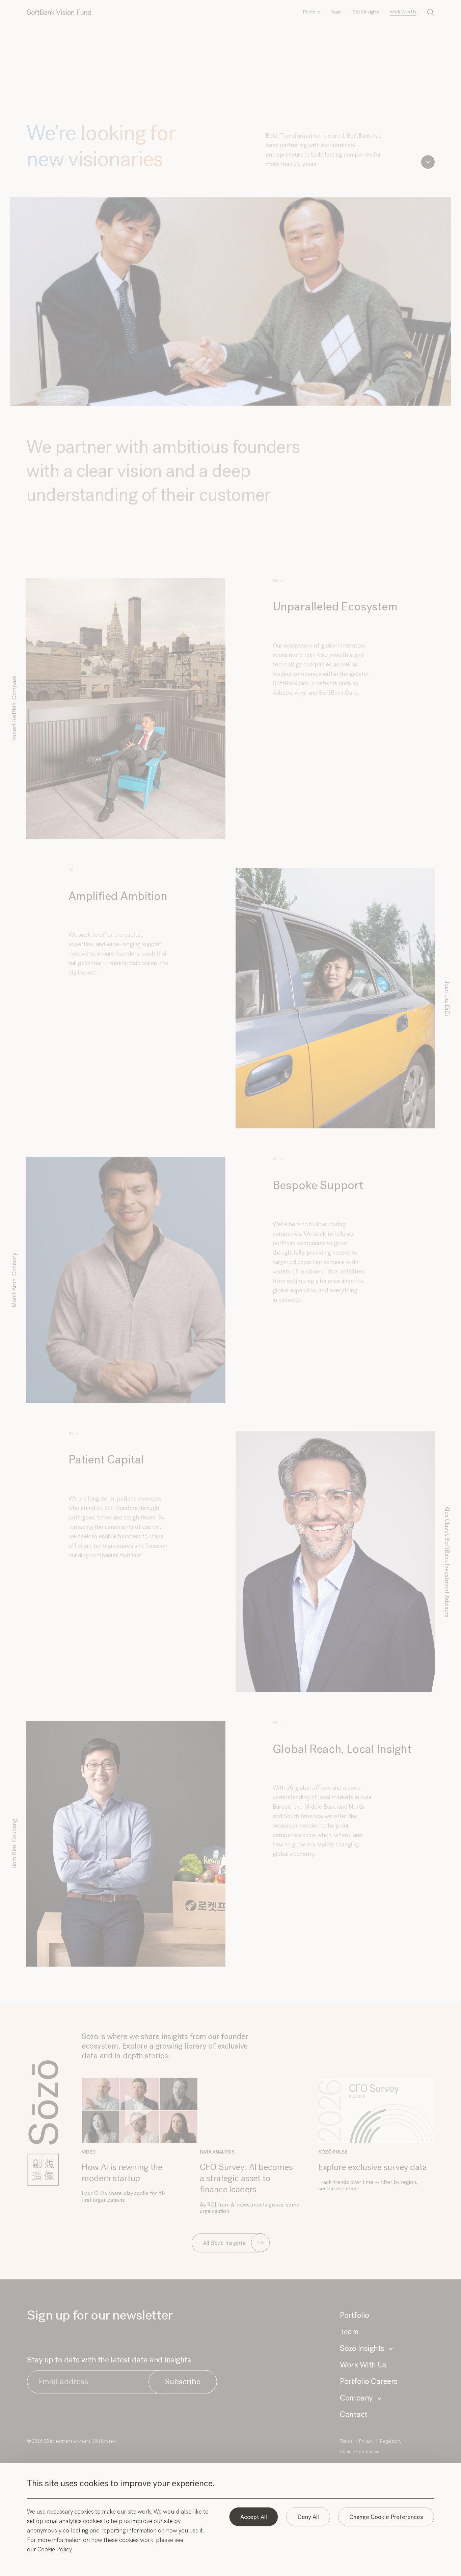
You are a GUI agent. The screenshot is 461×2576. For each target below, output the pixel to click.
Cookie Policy (55, 2550)
